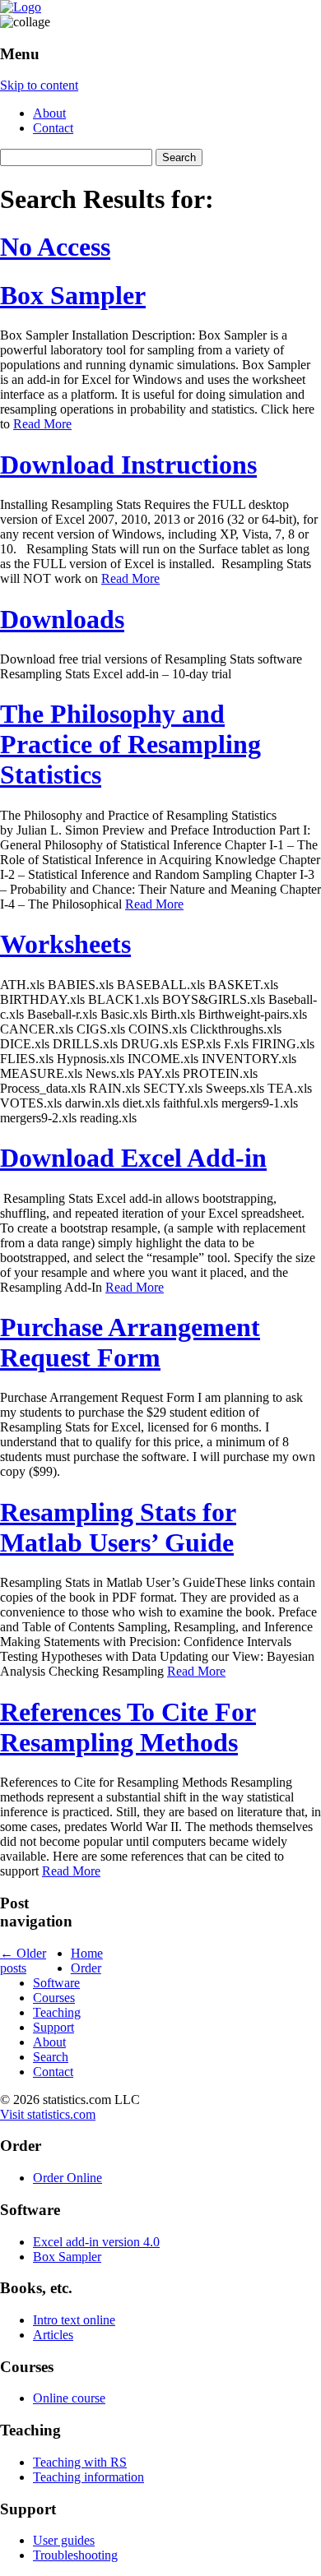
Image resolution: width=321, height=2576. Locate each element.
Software (56, 1983)
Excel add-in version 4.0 (96, 2242)
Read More (42, 424)
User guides (64, 2540)
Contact (53, 128)
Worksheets (65, 944)
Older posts (23, 1961)
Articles (53, 2335)
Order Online (67, 2178)
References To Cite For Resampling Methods (128, 1727)
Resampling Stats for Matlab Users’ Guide (118, 1527)
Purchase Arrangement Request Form (130, 1342)
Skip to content (39, 85)
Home (87, 1953)
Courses (54, 1998)
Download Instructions (128, 465)
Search (51, 2057)
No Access (55, 247)
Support (53, 2027)
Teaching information (88, 2477)
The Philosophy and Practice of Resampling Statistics (130, 744)
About (49, 113)
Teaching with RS (80, 2462)
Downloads (62, 619)
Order (86, 1968)
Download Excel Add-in (133, 1158)
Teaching (57, 2012)
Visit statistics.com (48, 2114)
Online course (69, 2398)
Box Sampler (73, 295)
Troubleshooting (75, 2555)
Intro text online (74, 2320)
